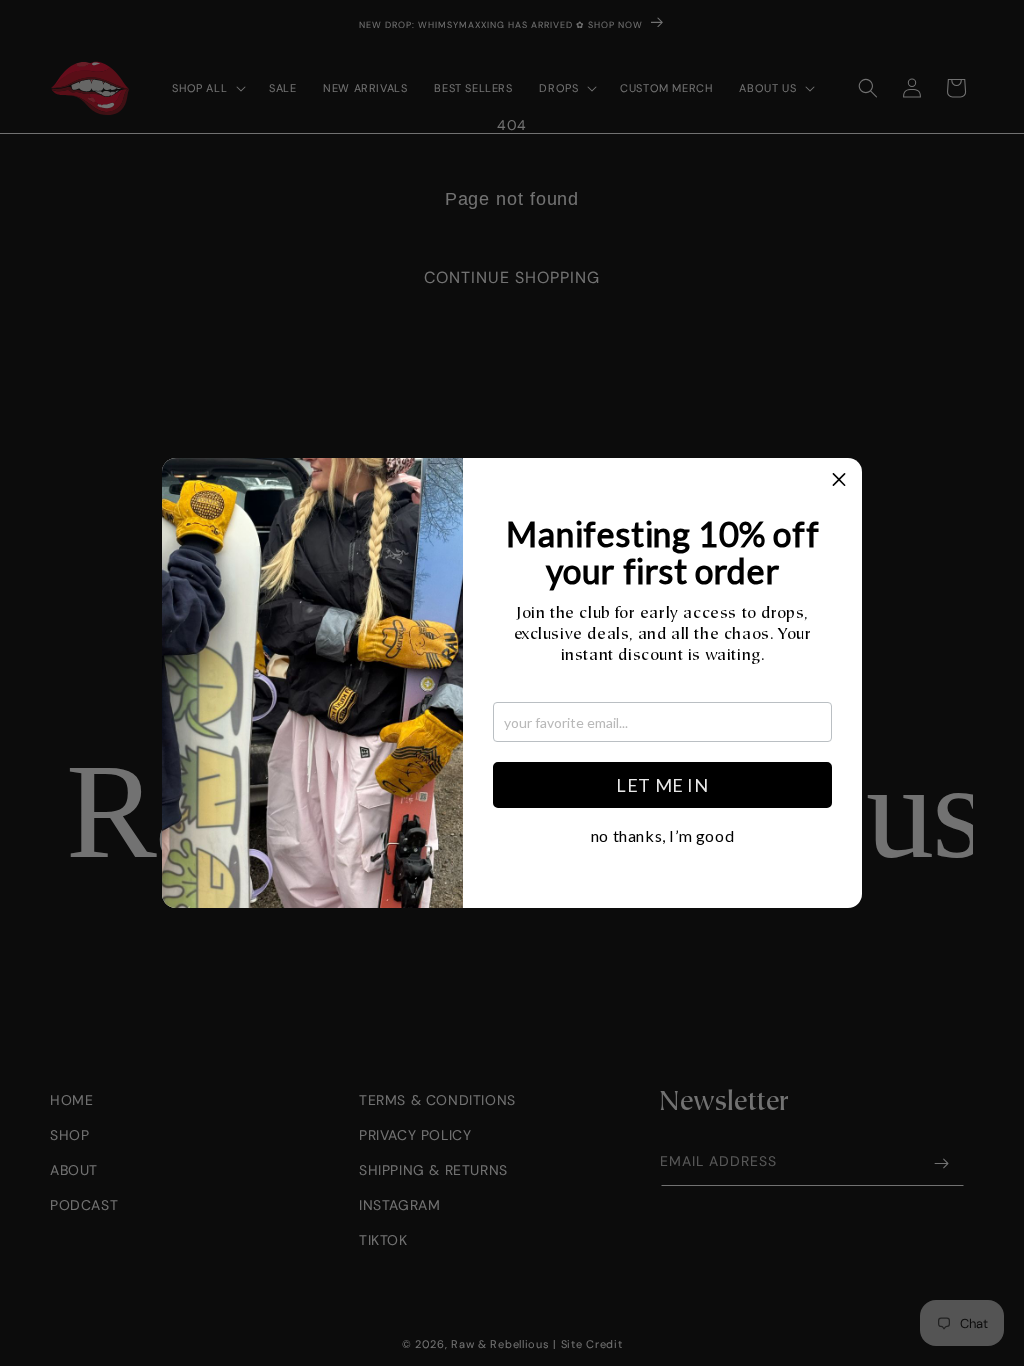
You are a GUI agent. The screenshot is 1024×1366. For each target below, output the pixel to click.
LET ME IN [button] (662, 785)
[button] (839, 481)
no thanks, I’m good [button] (662, 836)
